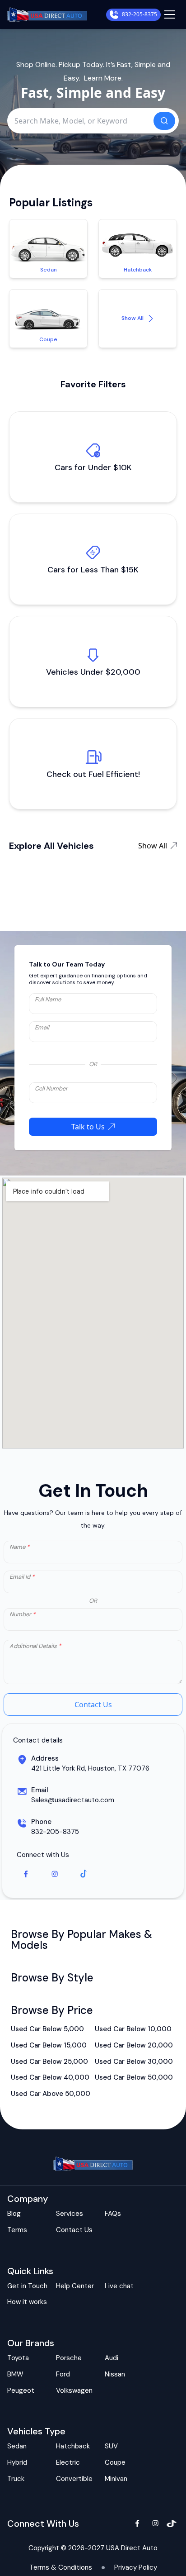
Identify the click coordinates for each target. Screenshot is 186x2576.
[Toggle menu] (170, 14)
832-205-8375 (139, 14)
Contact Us (93, 1705)
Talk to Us (88, 1127)
